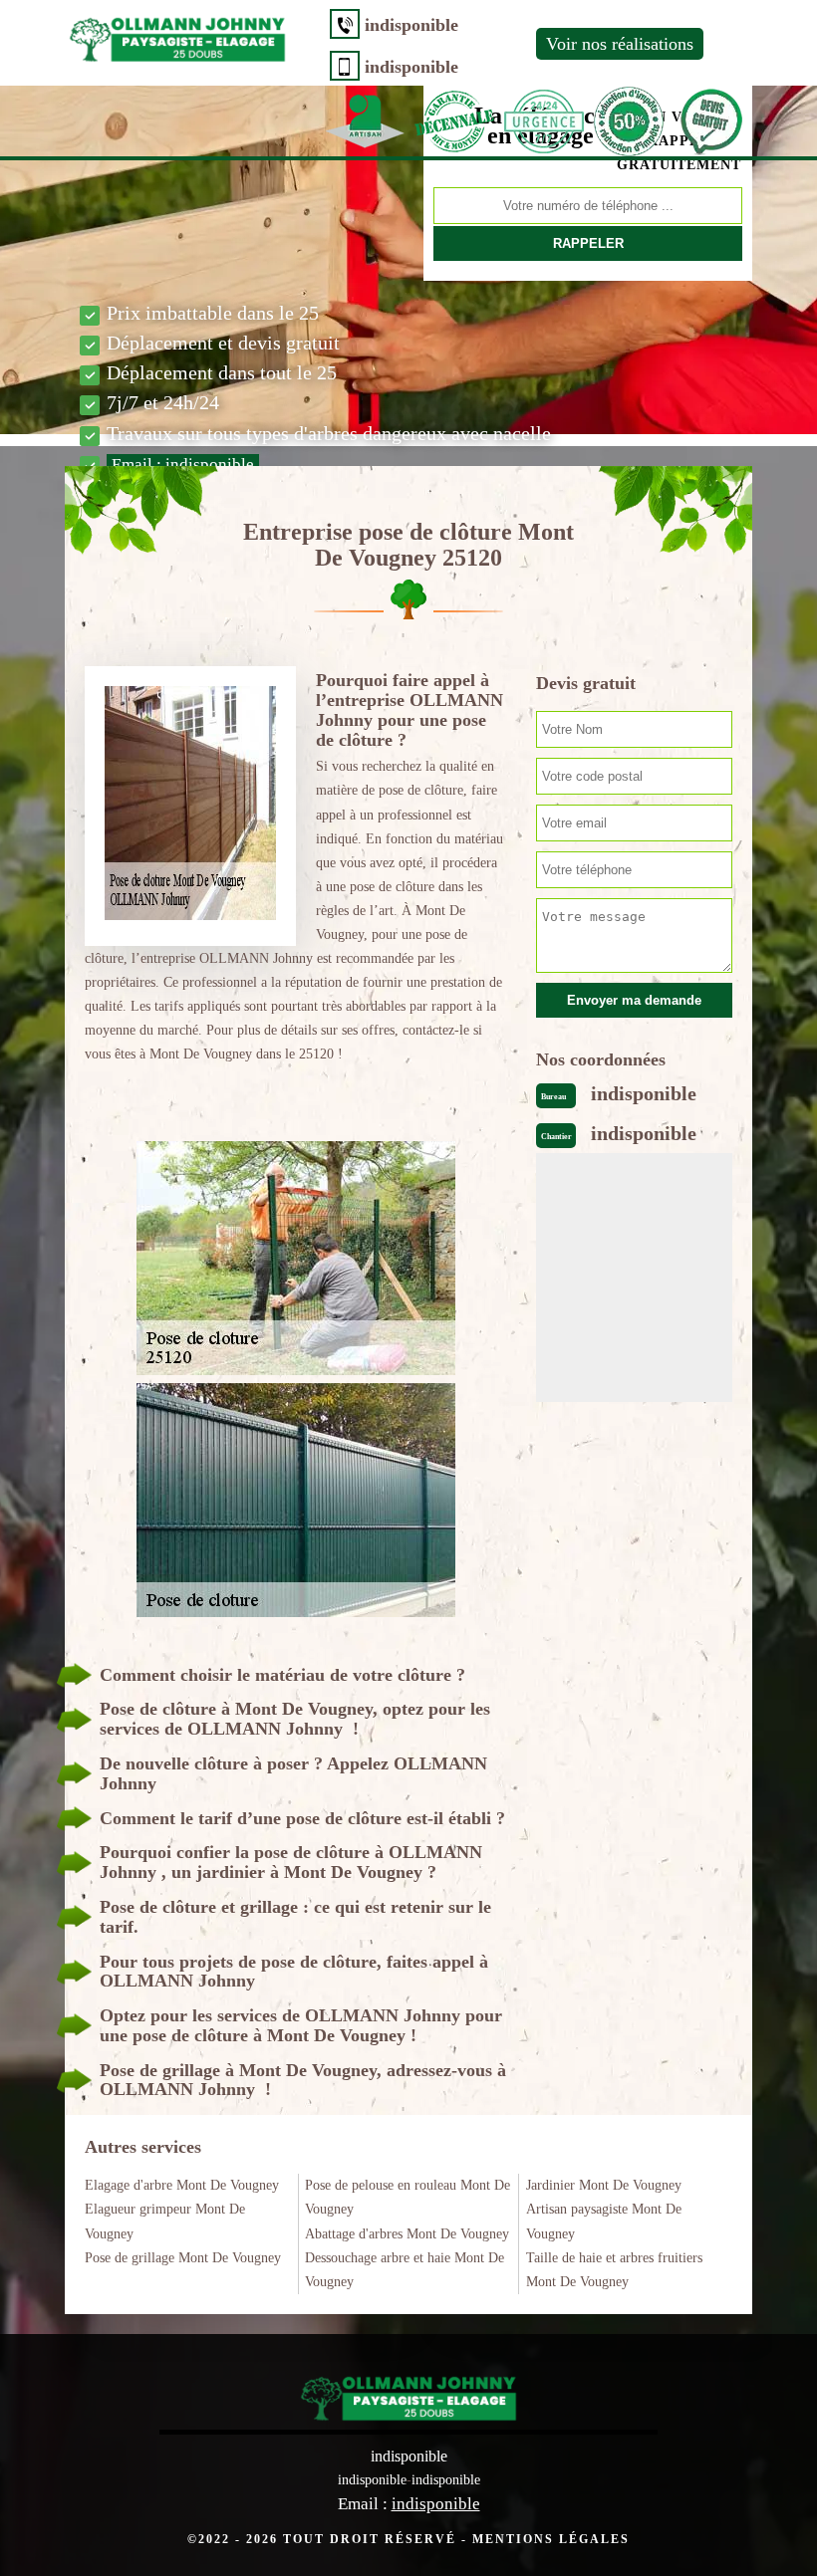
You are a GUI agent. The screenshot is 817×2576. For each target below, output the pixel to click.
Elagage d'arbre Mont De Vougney (182, 2185)
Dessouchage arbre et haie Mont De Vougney (405, 2270)
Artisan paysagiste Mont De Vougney (604, 2221)
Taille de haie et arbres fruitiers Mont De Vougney (614, 2270)
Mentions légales (551, 2539)
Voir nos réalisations (620, 44)
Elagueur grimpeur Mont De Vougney (165, 2221)
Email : (183, 465)
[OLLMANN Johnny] (177, 35)
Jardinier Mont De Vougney (604, 2185)
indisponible (411, 25)
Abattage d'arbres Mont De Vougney (407, 2234)
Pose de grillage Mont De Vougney (183, 2258)
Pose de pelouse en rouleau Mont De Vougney (408, 2197)
